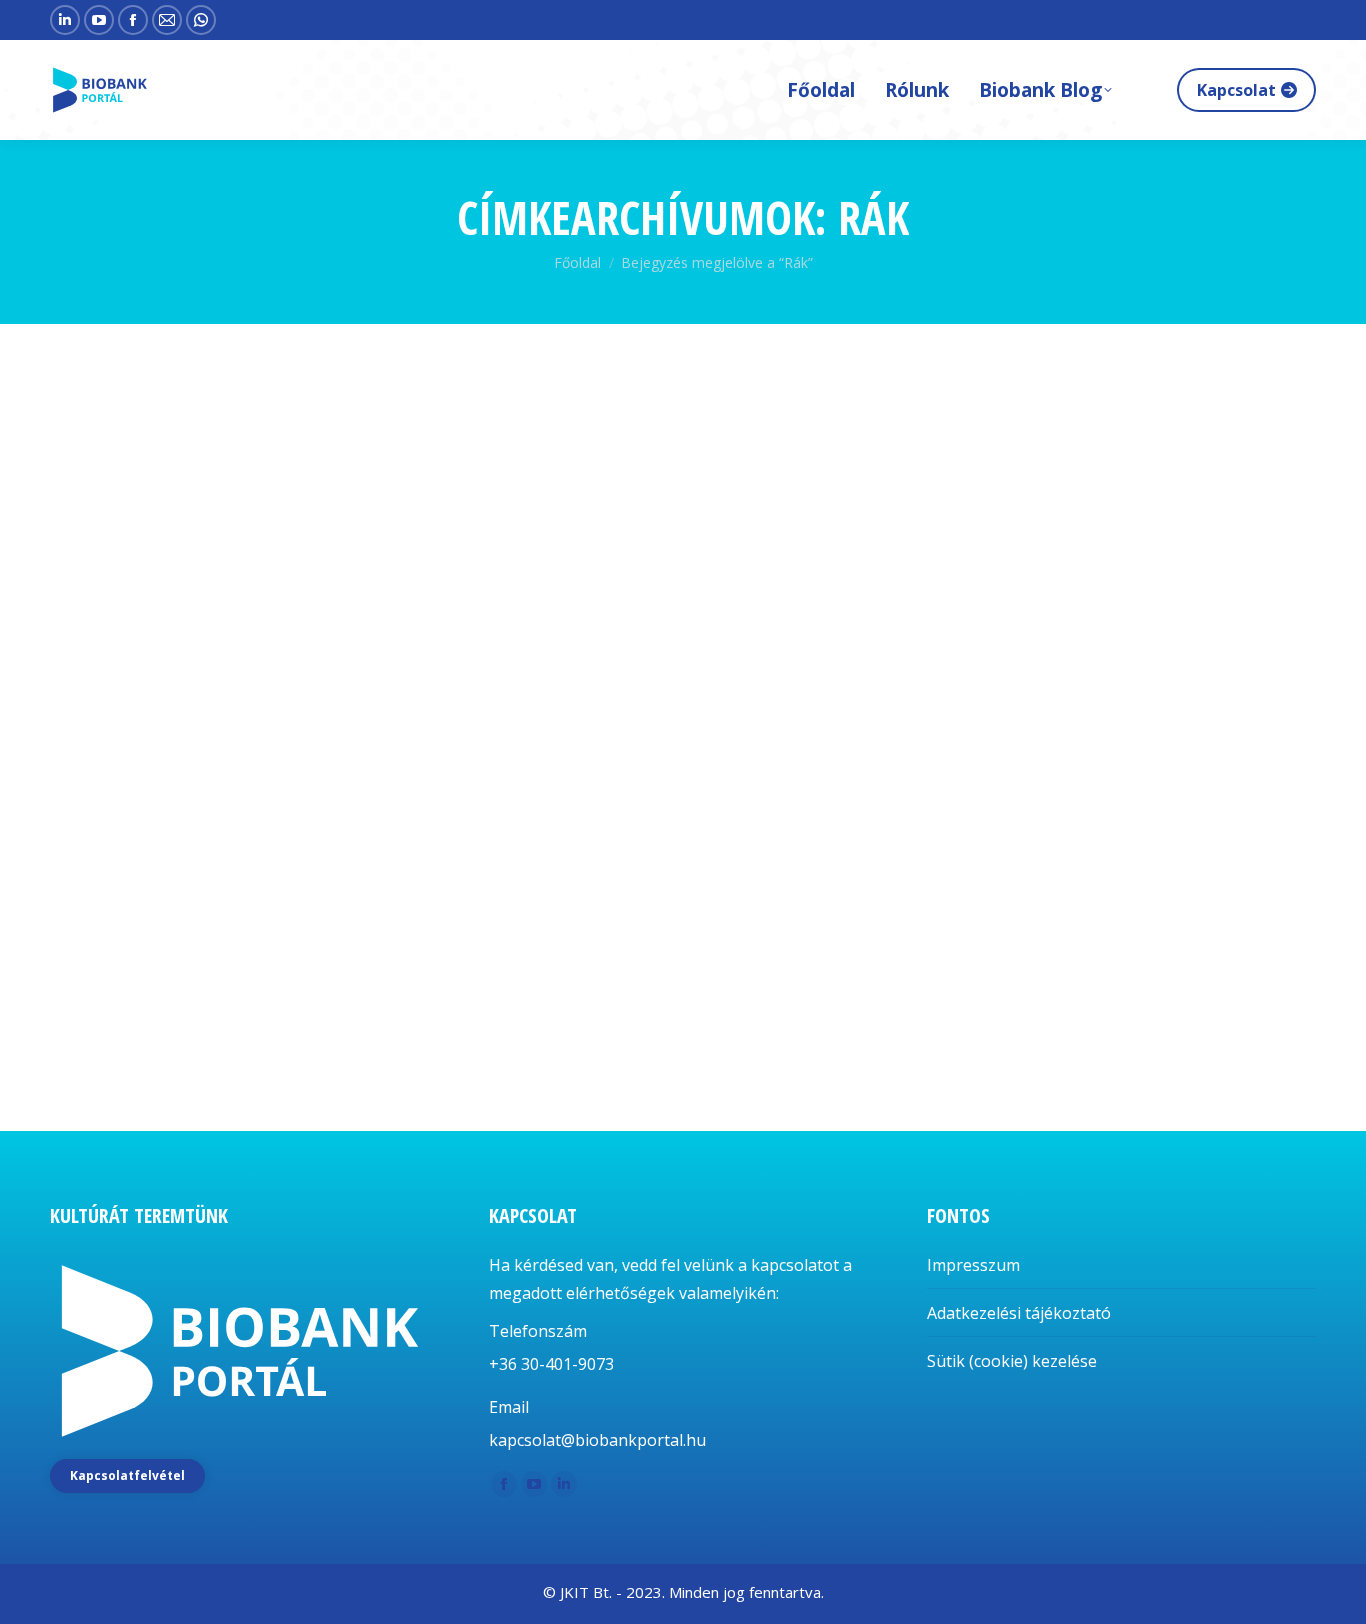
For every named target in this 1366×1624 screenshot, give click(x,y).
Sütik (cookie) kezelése (1012, 1361)
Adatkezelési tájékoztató (1019, 1313)
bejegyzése (218, 962)
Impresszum (973, 1265)
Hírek (93, 962)
